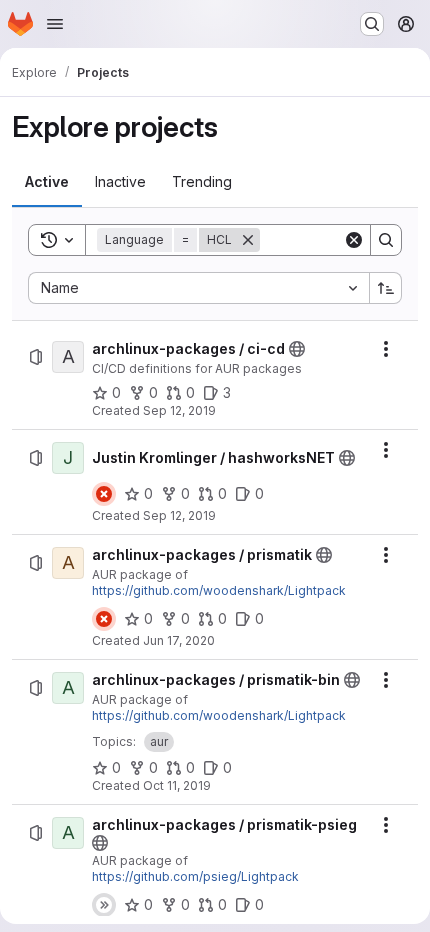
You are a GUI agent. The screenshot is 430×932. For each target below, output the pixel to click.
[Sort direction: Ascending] (386, 288)
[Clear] (354, 240)
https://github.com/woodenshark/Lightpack (219, 590)
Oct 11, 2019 (177, 785)
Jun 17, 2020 (179, 640)
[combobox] (198, 288)
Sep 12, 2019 (179, 410)
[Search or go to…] (372, 24)
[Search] (386, 240)
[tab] (47, 182)
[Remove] (248, 240)
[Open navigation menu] (55, 24)
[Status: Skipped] (104, 905)
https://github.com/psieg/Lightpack (195, 876)
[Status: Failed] (104, 494)
